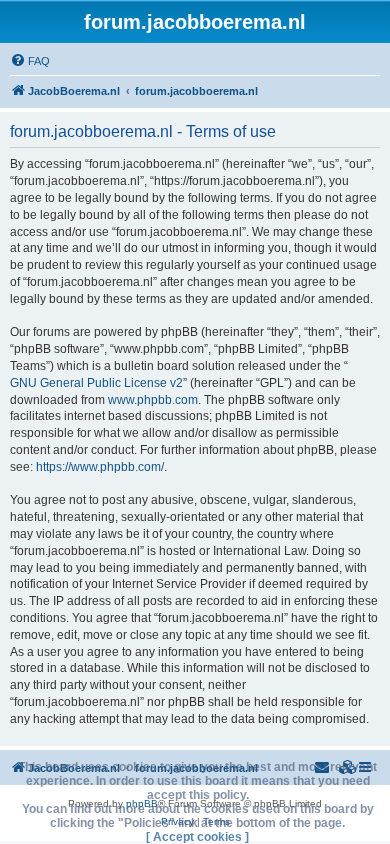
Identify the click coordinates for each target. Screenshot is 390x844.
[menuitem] (30, 61)
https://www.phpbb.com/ (100, 467)
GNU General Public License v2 (96, 383)
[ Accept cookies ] (197, 837)
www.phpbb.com (153, 400)
